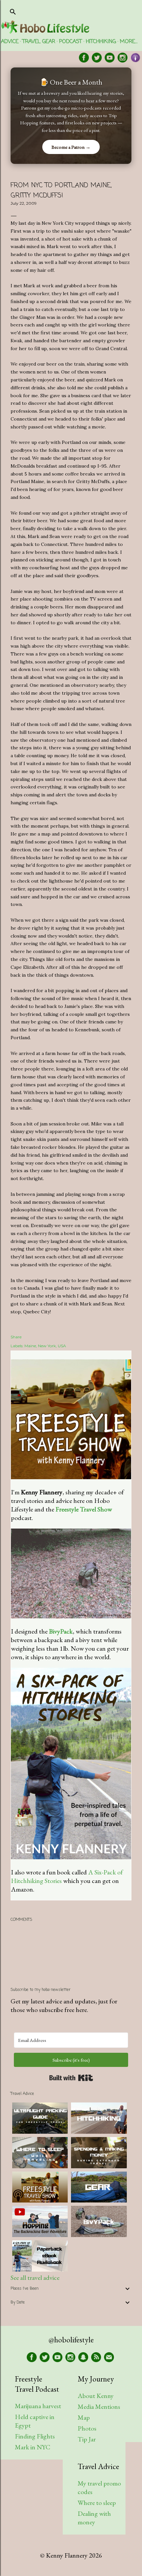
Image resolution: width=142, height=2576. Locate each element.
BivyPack (61, 1631)
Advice (10, 42)
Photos (87, 2428)
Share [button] (16, 1337)
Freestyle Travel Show (84, 1509)
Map (84, 2417)
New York (47, 1346)
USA (62, 1346)
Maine (30, 1346)
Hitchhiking (101, 42)
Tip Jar (87, 2439)
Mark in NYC (33, 2447)
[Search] (13, 10)
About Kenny (96, 2396)
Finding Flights (35, 2436)
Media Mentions (99, 2407)
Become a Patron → (71, 147)
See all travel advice (35, 2278)
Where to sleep (97, 2503)
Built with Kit (71, 2078)
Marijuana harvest (38, 2406)
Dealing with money (94, 2518)
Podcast (71, 42)
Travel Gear (39, 42)
